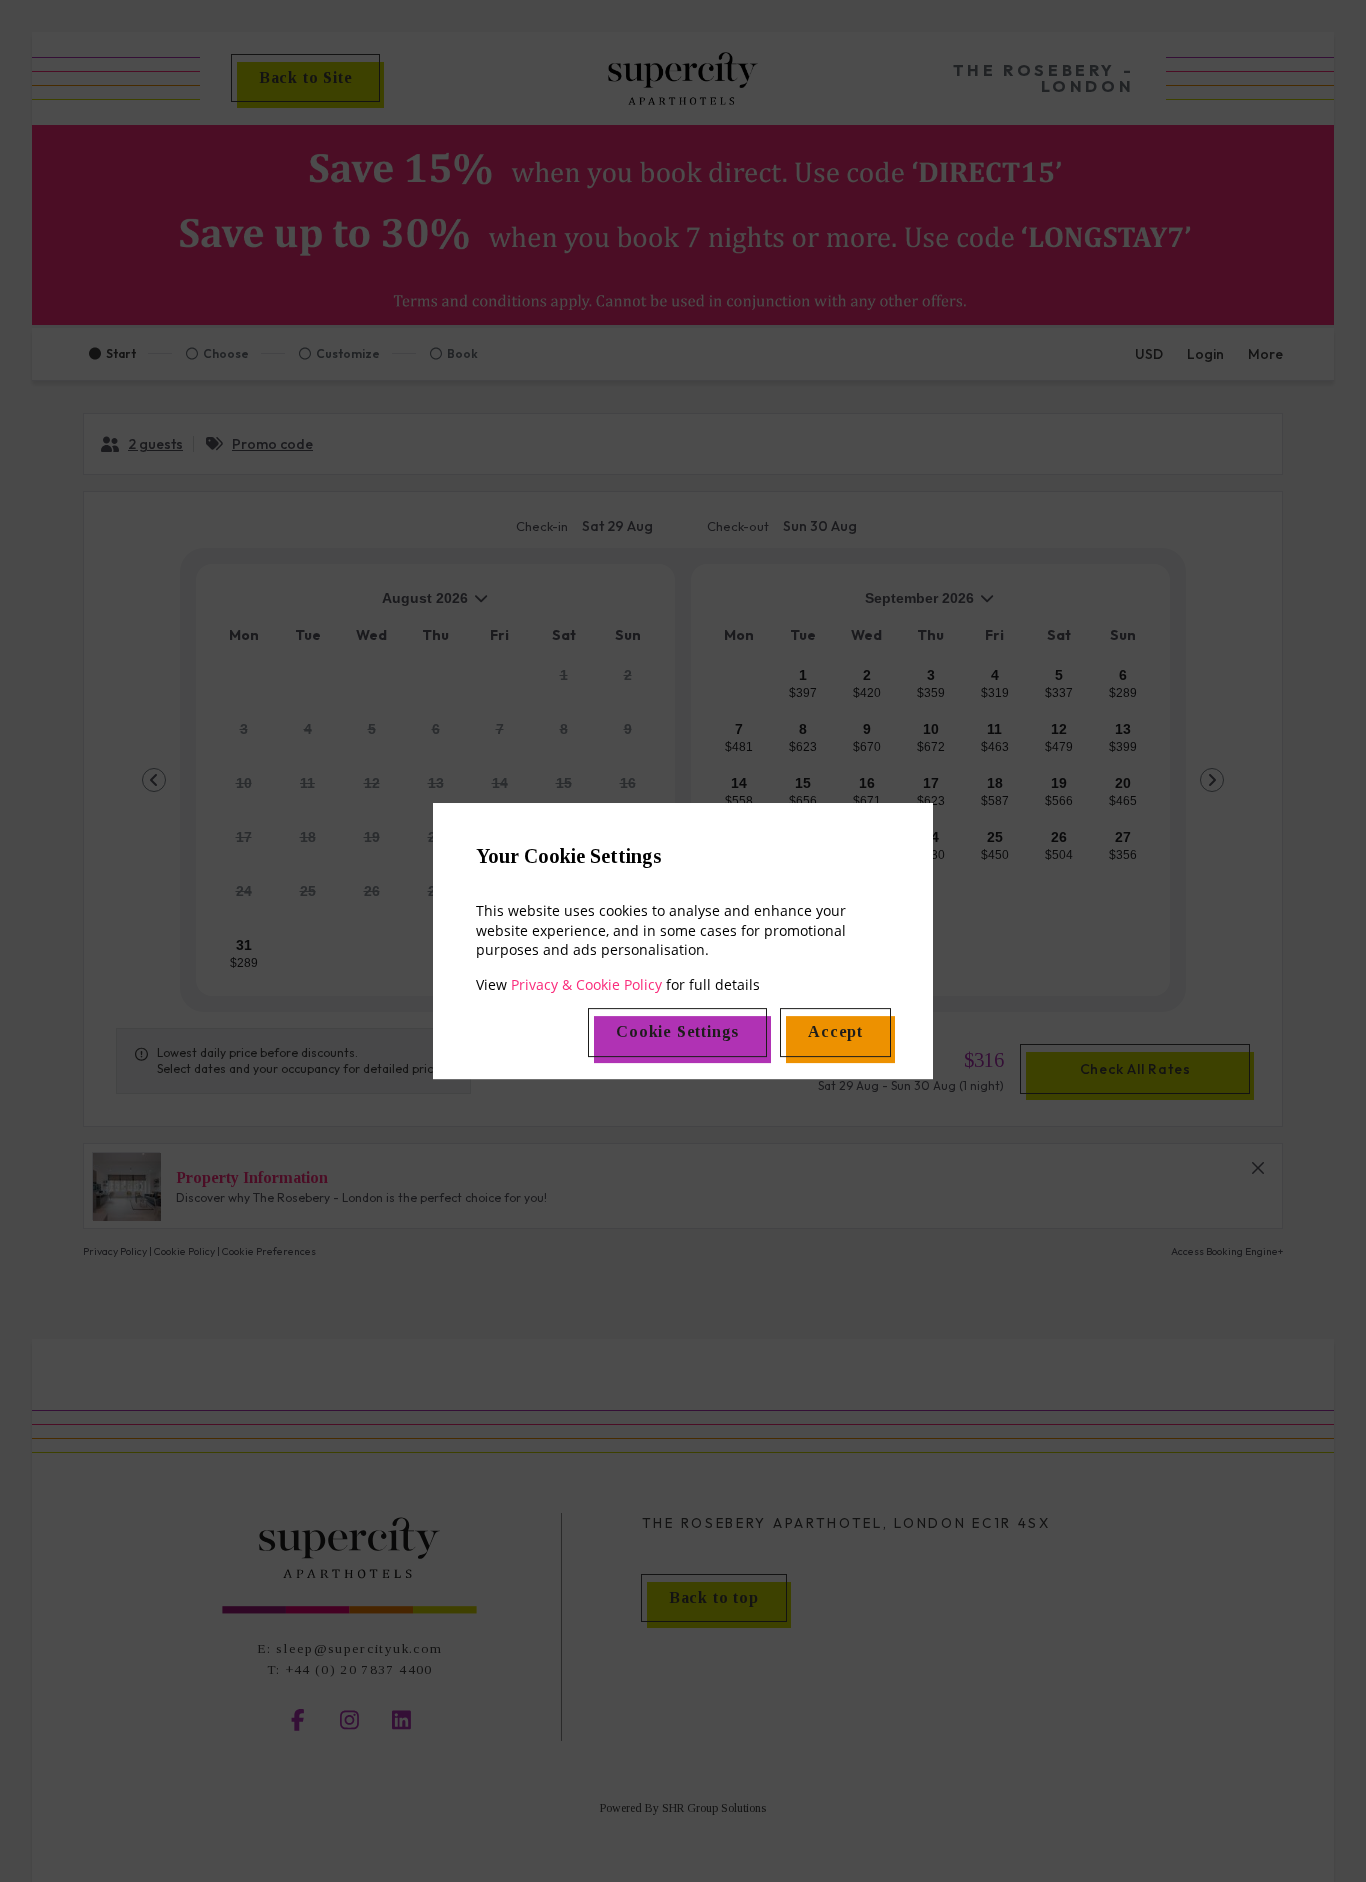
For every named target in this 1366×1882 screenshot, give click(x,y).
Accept (835, 1031)
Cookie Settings (677, 1031)
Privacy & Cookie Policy (586, 984)
